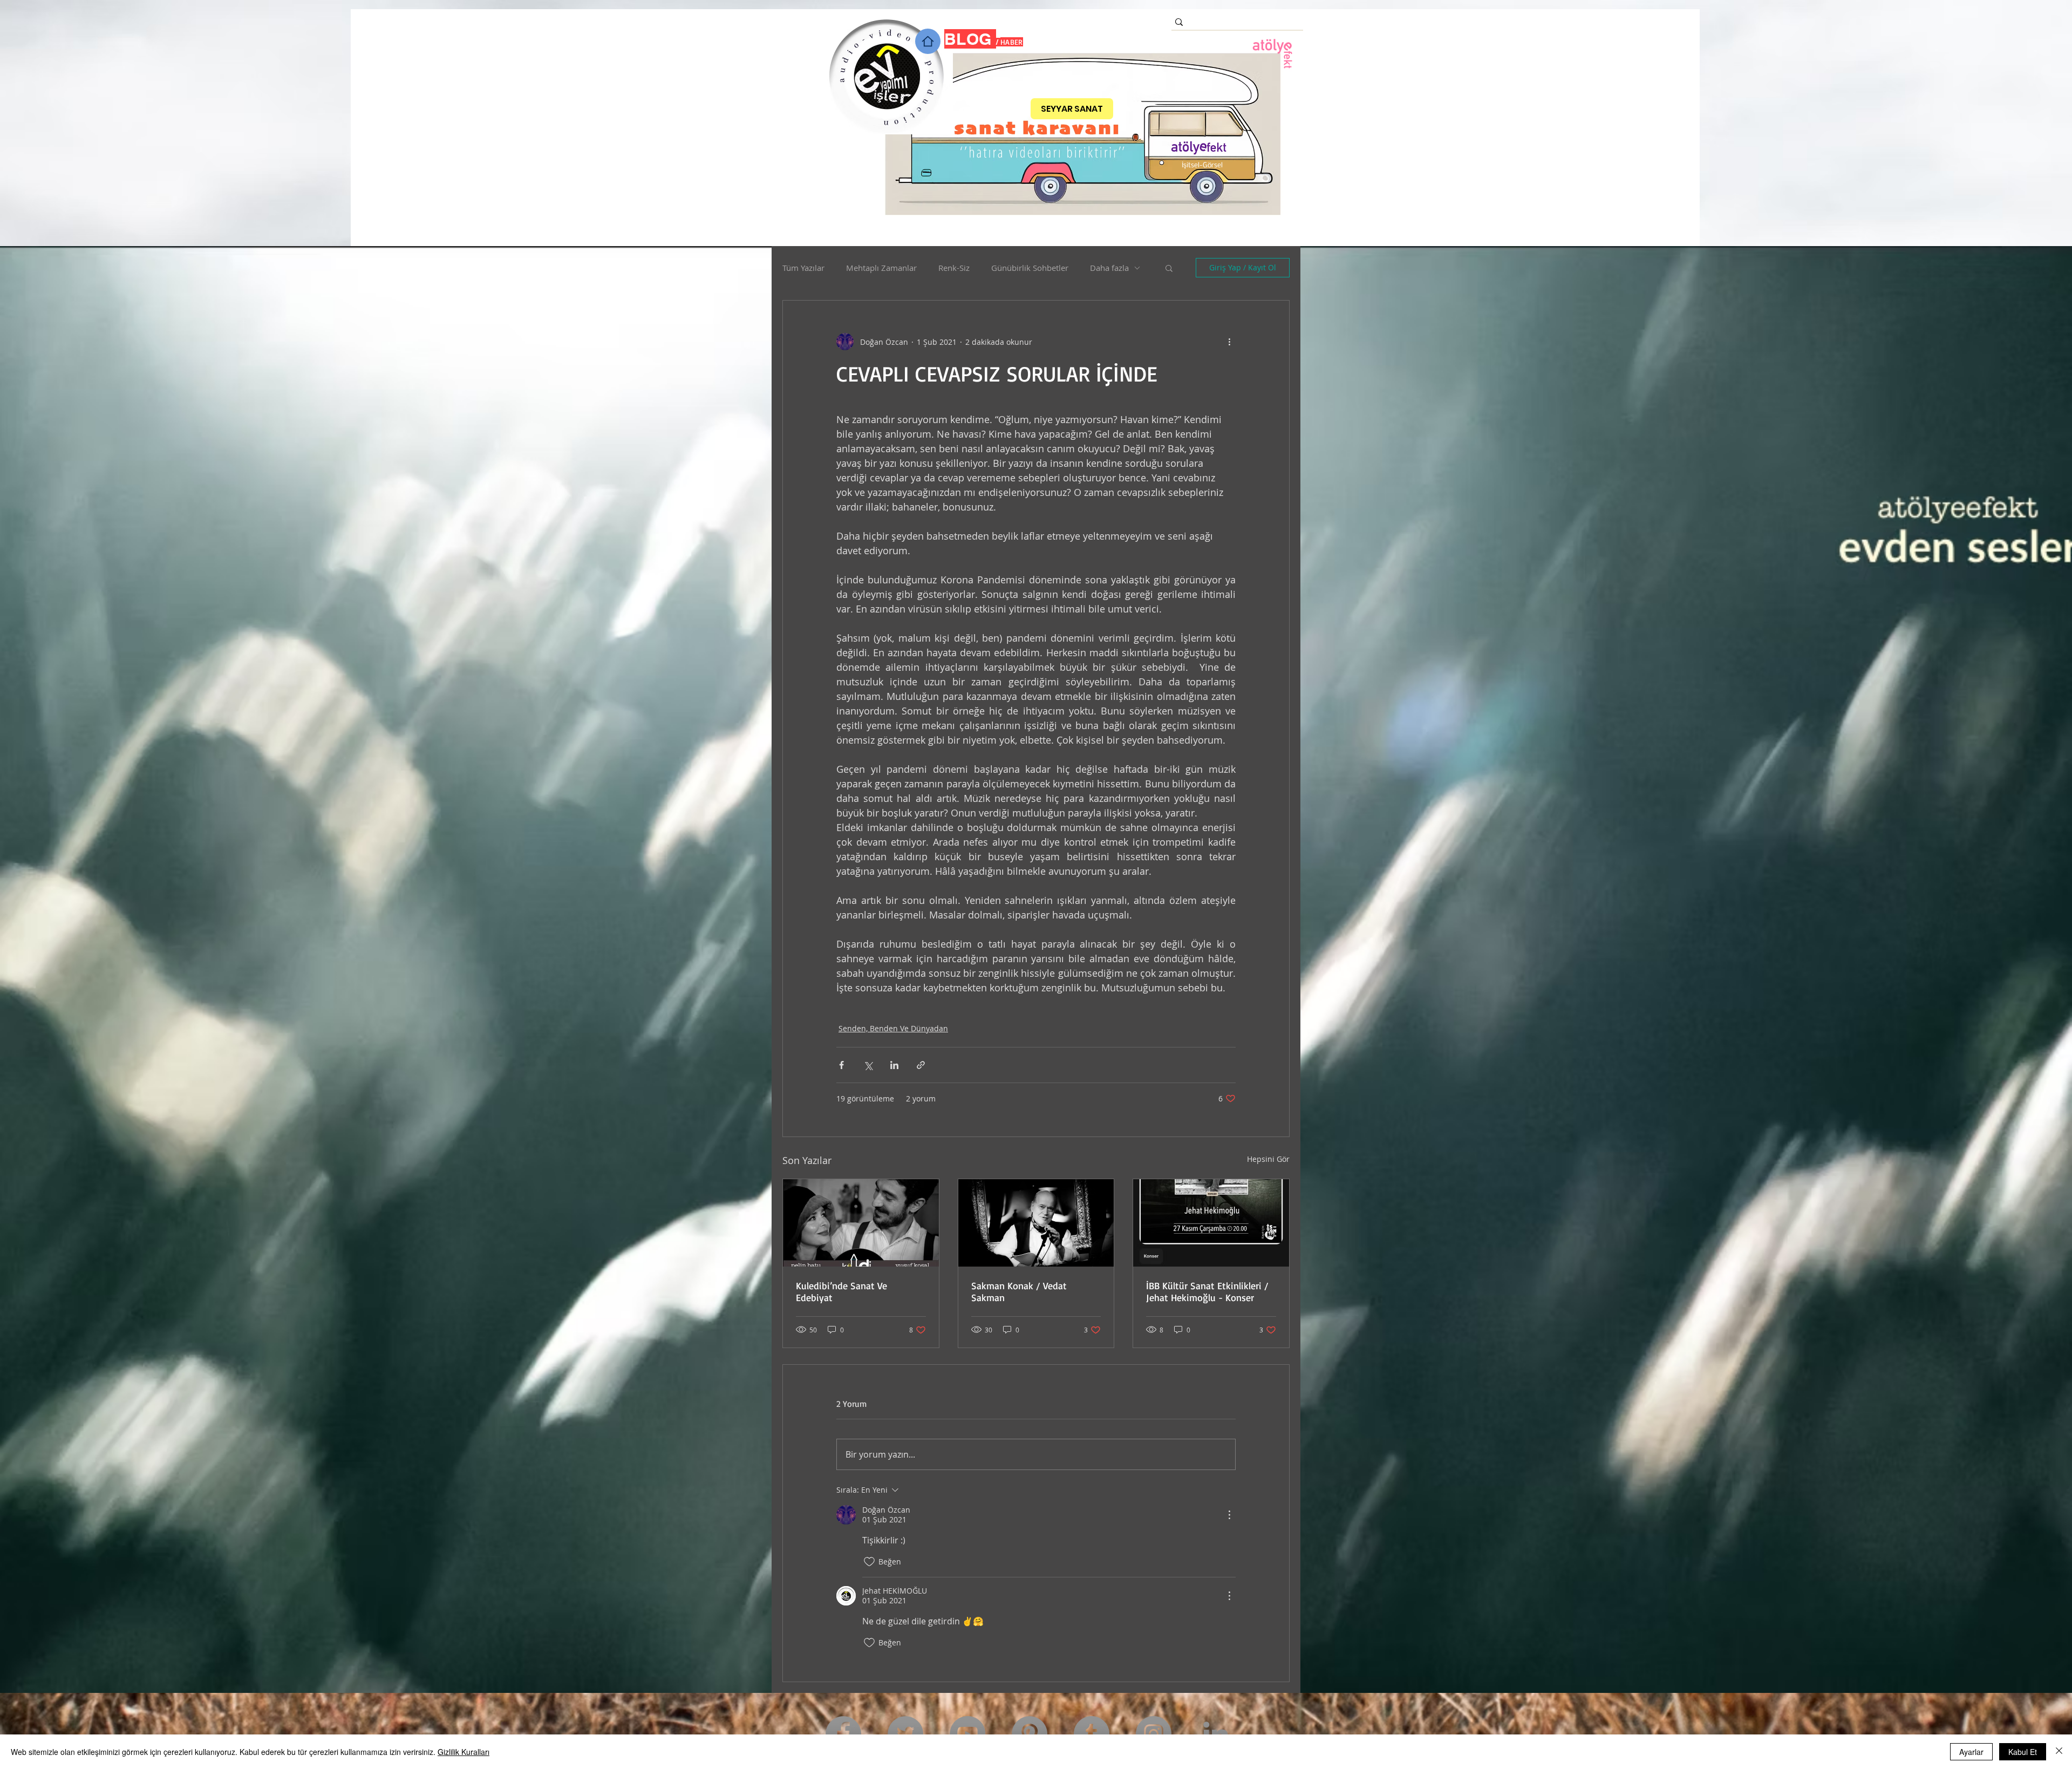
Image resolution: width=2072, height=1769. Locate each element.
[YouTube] (967, 1734)
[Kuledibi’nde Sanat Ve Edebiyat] (861, 1223)
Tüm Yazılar (803, 268)
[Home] (928, 41)
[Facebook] (843, 1734)
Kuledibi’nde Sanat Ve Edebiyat (841, 1291)
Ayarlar (1971, 1752)
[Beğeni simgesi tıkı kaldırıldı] (869, 1562)
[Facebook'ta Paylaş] (841, 1065)
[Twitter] (905, 1734)
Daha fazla (1109, 268)
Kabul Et (2023, 1752)
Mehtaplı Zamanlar (881, 268)
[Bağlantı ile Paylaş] (921, 1065)
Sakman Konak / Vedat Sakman (1019, 1291)
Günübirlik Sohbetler (1030, 268)
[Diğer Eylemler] (1229, 342)
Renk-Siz (954, 268)
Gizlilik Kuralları (464, 1752)
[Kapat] (2059, 1752)
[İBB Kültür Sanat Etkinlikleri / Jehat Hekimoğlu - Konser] (1211, 1223)
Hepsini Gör (1268, 1159)
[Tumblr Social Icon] (1092, 1734)
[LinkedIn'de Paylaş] (894, 1065)
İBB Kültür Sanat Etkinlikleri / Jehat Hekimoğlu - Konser (1207, 1291)
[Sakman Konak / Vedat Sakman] (1036, 1223)
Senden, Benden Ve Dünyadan (893, 1028)
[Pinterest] (1030, 1734)
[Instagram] (1154, 1734)
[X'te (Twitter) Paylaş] (868, 1065)
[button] (1169, 268)
